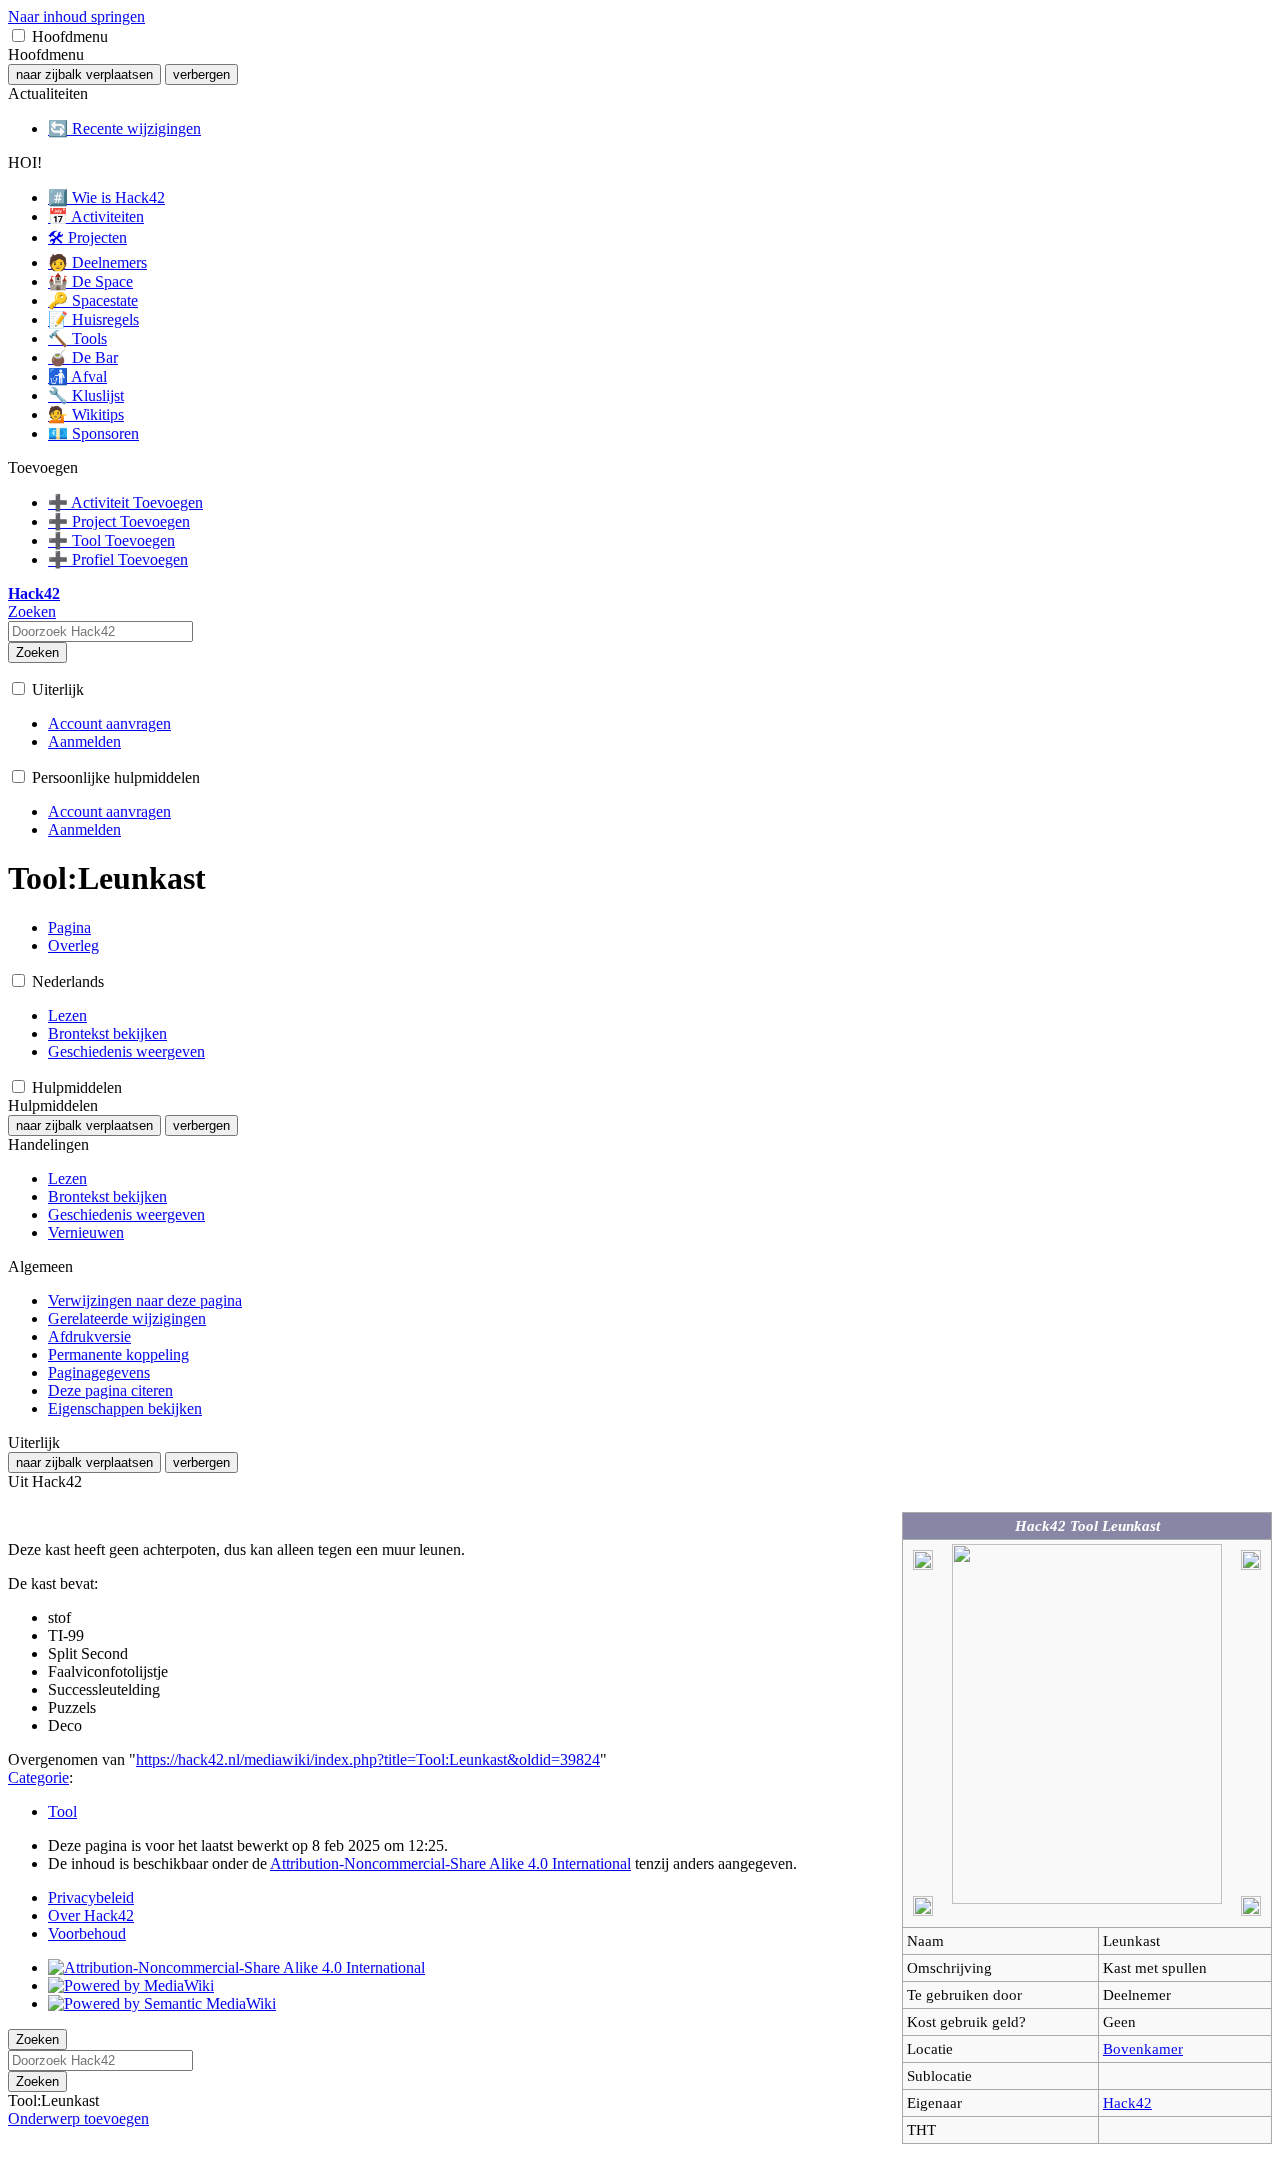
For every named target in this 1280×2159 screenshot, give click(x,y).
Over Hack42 (91, 1915)
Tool (62, 1811)
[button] (18, 35)
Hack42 (1127, 2102)
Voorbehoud (87, 1933)
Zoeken (37, 652)
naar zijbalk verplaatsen (84, 74)
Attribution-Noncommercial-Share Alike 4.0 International (450, 1863)
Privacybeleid (91, 1897)
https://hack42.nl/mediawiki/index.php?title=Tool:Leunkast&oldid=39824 (368, 1759)
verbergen (201, 74)
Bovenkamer (1143, 2048)
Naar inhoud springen (76, 16)
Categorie (38, 1777)
